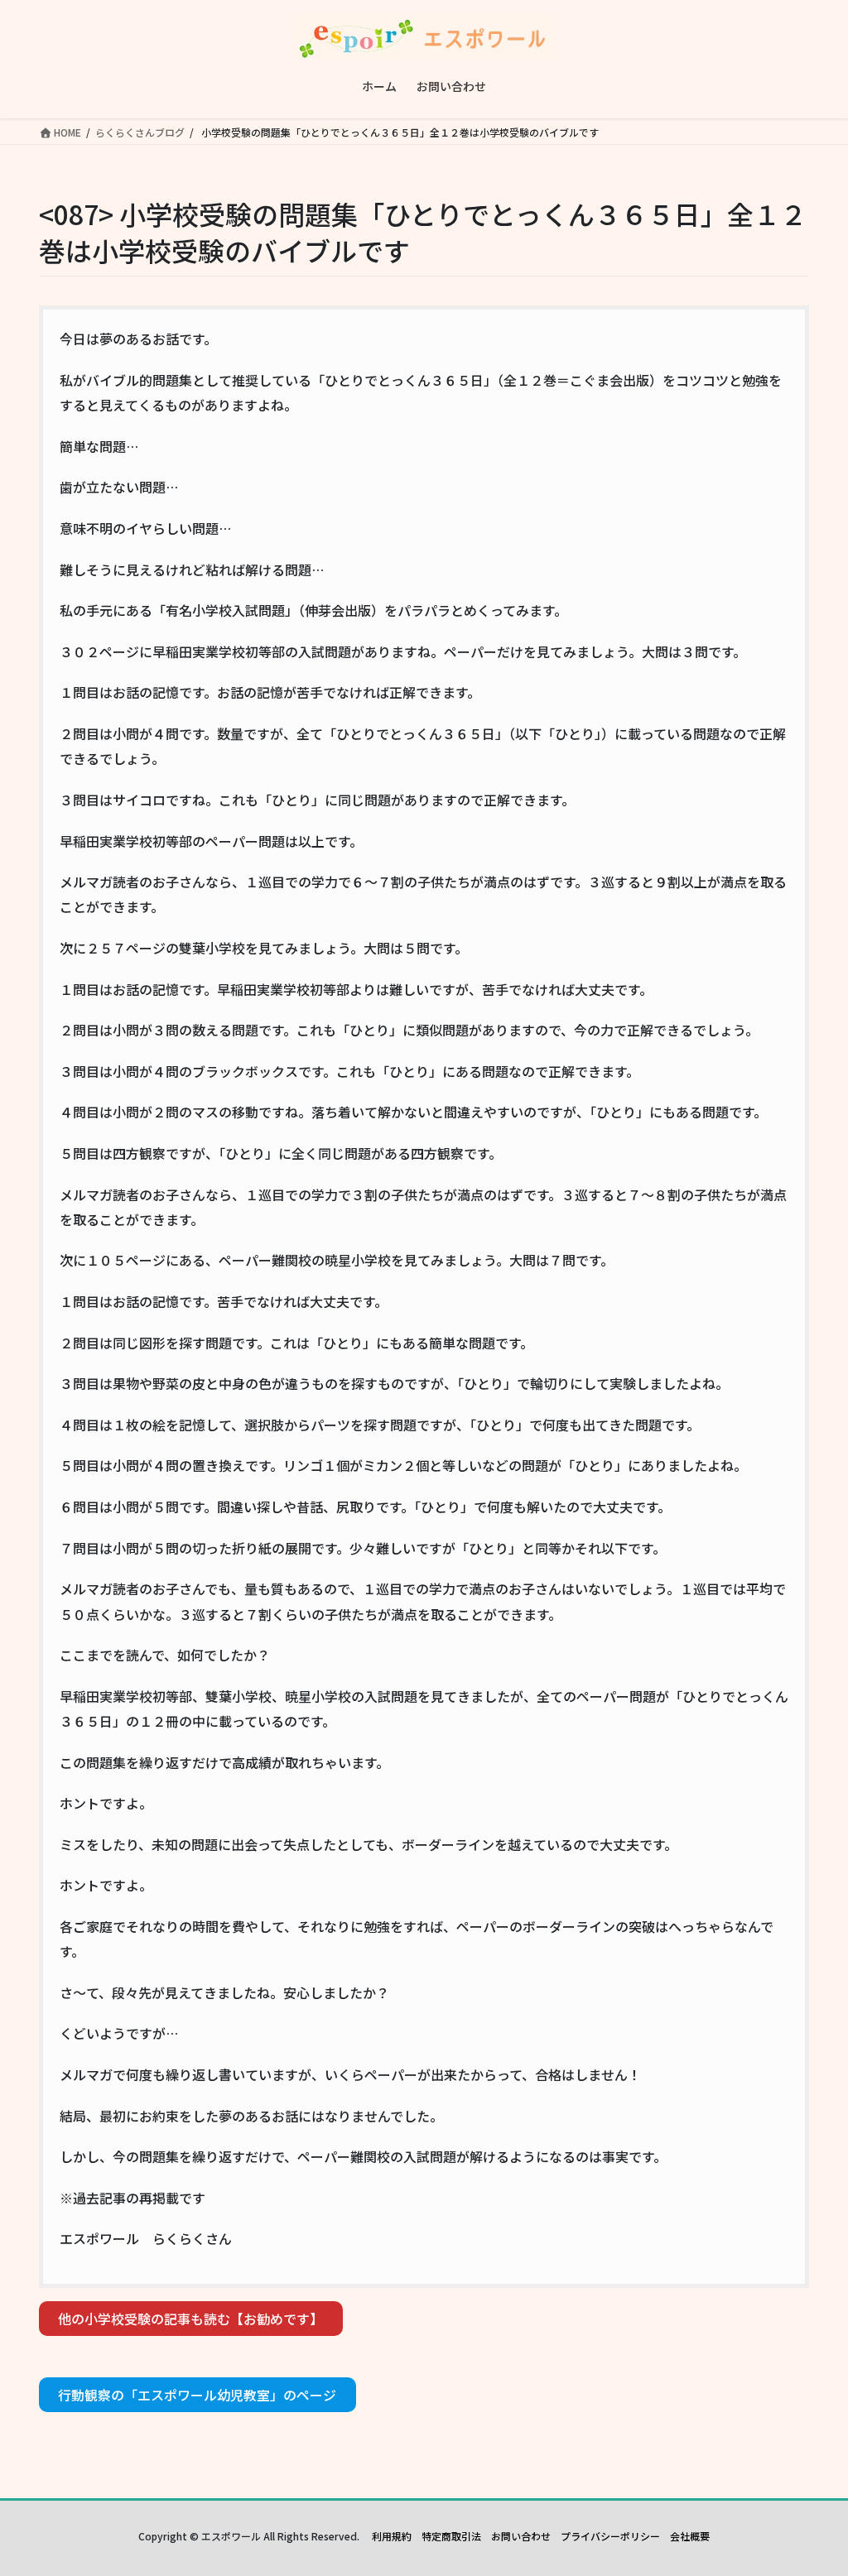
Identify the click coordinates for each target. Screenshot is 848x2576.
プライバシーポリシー (610, 2536)
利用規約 (392, 2536)
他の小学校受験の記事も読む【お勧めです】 (190, 2319)
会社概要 (690, 2536)
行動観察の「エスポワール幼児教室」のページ (197, 2395)
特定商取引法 (451, 2536)
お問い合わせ (521, 2536)
